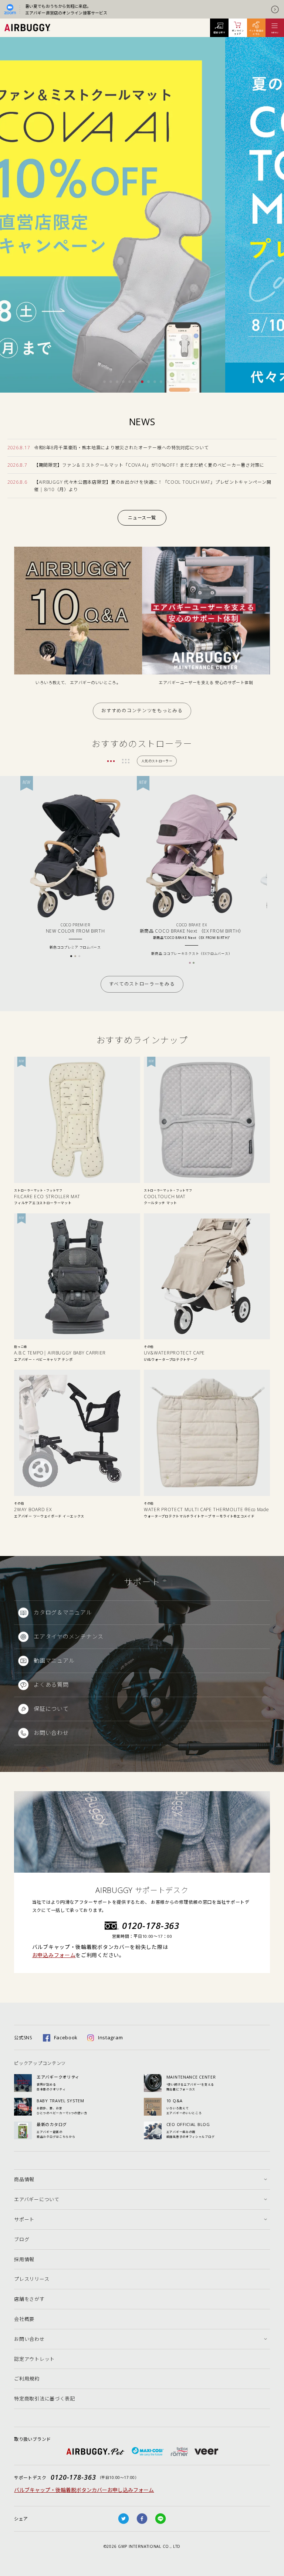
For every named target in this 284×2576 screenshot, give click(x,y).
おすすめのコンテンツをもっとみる (142, 711)
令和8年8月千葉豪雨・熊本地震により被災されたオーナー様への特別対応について (121, 448)
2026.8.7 (17, 465)
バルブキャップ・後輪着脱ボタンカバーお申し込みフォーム (84, 2490)
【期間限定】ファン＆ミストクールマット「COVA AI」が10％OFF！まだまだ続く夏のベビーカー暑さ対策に (149, 465)
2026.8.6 (17, 482)
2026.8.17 (19, 448)
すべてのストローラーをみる (142, 984)
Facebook (66, 2037)
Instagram (110, 2037)
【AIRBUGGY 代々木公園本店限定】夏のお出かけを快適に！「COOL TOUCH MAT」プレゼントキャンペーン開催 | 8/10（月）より (153, 486)
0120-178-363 (151, 1925)
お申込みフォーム (54, 1955)
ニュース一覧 (142, 518)
